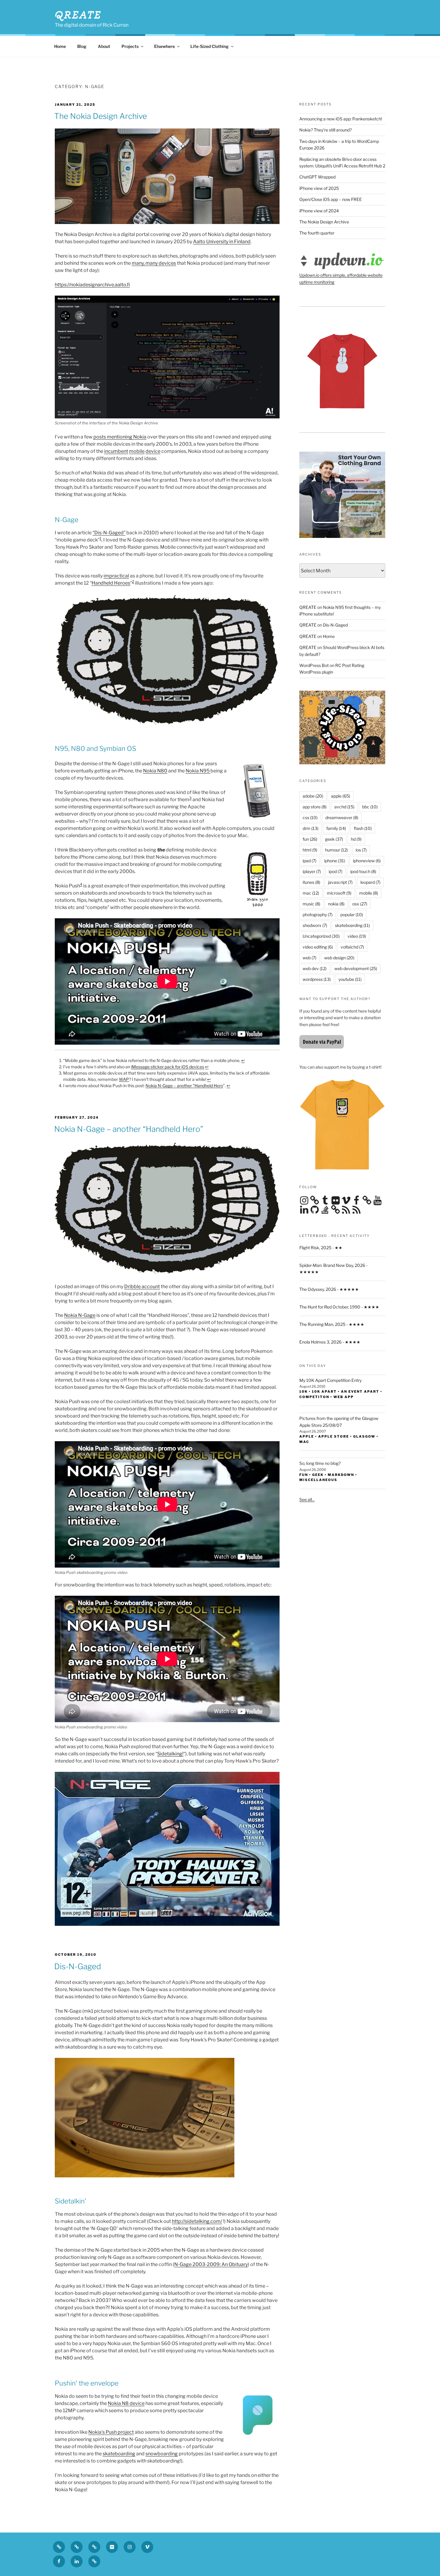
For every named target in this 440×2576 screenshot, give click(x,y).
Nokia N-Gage (80, 1315)
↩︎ (243, 1060)
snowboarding (162, 2454)
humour (336, 850)
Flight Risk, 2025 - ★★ (321, 1248)
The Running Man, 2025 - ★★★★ (332, 1324)
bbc (370, 807)
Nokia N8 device (126, 2403)
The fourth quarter (317, 233)
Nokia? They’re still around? (326, 130)
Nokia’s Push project (111, 2432)
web (309, 958)
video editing (318, 947)
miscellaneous (318, 1480)
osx (360, 904)
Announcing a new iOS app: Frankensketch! (341, 119)
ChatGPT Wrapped (317, 177)
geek (334, 839)
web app (344, 1397)
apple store (334, 1436)
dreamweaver (342, 817)
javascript (340, 882)
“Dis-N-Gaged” (109, 533)
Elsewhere (164, 46)
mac (311, 893)
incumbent (116, 451)
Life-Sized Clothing (210, 46)
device (153, 451)
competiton (314, 1397)
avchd (344, 807)
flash (363, 828)
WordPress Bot (314, 665)
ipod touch (363, 871)
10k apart (324, 1391)
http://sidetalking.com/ (197, 2221)
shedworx (315, 925)
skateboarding (119, 2454)
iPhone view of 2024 (319, 211)
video (357, 936)
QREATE (78, 15)
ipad (309, 861)
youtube (350, 979)
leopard (370, 882)
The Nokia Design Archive (324, 222)
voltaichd (352, 947)
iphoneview (367, 861)
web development (356, 968)
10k (304, 1391)
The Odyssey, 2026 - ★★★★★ (329, 1289)
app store (315, 807)
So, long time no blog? (320, 1463)
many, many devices (154, 263)
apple (341, 796)
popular (352, 915)
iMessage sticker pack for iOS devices (168, 1067)
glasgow (364, 1436)
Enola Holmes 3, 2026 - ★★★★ (330, 1342)
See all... (307, 1499)
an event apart (360, 1391)
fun (310, 839)
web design (339, 958)
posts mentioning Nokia (120, 437)
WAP (124, 1079)
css (310, 817)
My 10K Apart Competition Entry (330, 1380)
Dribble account (142, 1287)
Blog (82, 46)
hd (356, 839)
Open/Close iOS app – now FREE (331, 199)
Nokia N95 (198, 771)
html (310, 850)
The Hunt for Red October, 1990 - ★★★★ (339, 1307)
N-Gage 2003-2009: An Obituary (211, 2264)
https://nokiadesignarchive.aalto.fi (92, 285)
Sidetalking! (170, 1754)
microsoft (339, 893)
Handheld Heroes (111, 583)
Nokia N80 (155, 771)
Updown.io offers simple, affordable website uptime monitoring (341, 278)
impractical (116, 576)
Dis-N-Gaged (335, 625)
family (336, 828)
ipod (336, 871)
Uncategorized (321, 936)
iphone (335, 861)
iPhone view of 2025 (319, 188)
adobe (313, 796)
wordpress (317, 979)
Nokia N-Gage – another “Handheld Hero (184, 1086)
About (104, 46)
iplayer (312, 871)
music (311, 904)
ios (361, 850)
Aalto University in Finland (222, 242)
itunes (311, 882)
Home (60, 46)
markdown (341, 1475)
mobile (137, 451)
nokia (336, 904)
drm (311, 828)
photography (318, 915)
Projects (130, 46)
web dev (315, 968)
